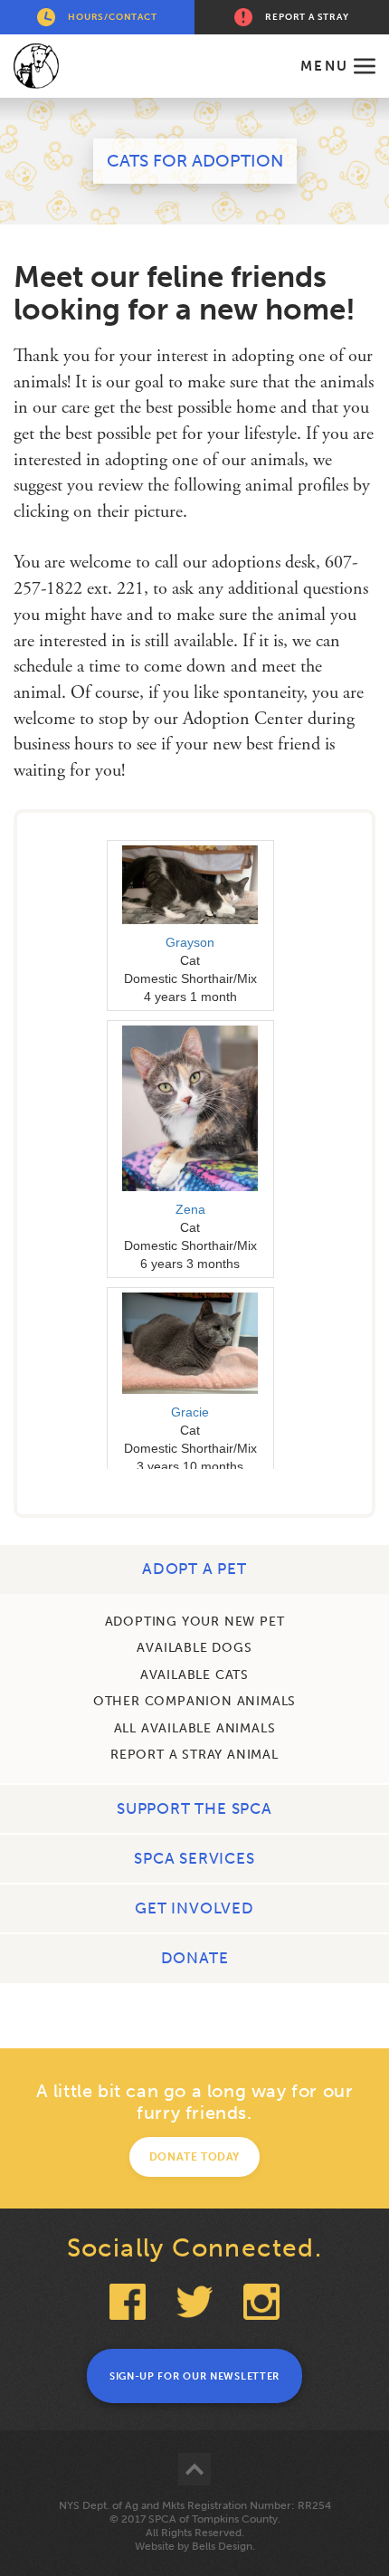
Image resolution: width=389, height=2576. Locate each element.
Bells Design (222, 2546)
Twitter (194, 2302)
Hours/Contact (112, 17)
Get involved (194, 1908)
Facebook (128, 2302)
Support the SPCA (194, 1808)
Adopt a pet (194, 1569)
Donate (195, 1958)
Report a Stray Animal (194, 1755)
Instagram (261, 2302)
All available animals (195, 1728)
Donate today (194, 2157)
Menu (324, 66)
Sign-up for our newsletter (194, 2376)
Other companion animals (194, 1701)
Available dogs (194, 1648)
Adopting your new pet (195, 1622)
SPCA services (194, 1858)
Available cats (194, 1675)
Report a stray (307, 17)
